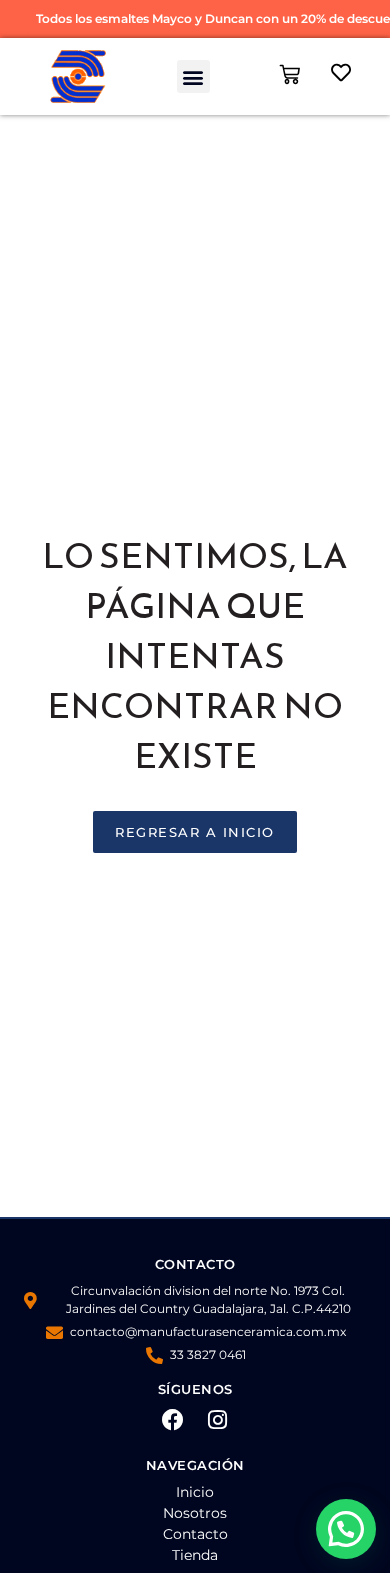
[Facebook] (173, 1420)
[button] (193, 76)
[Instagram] (218, 1420)
